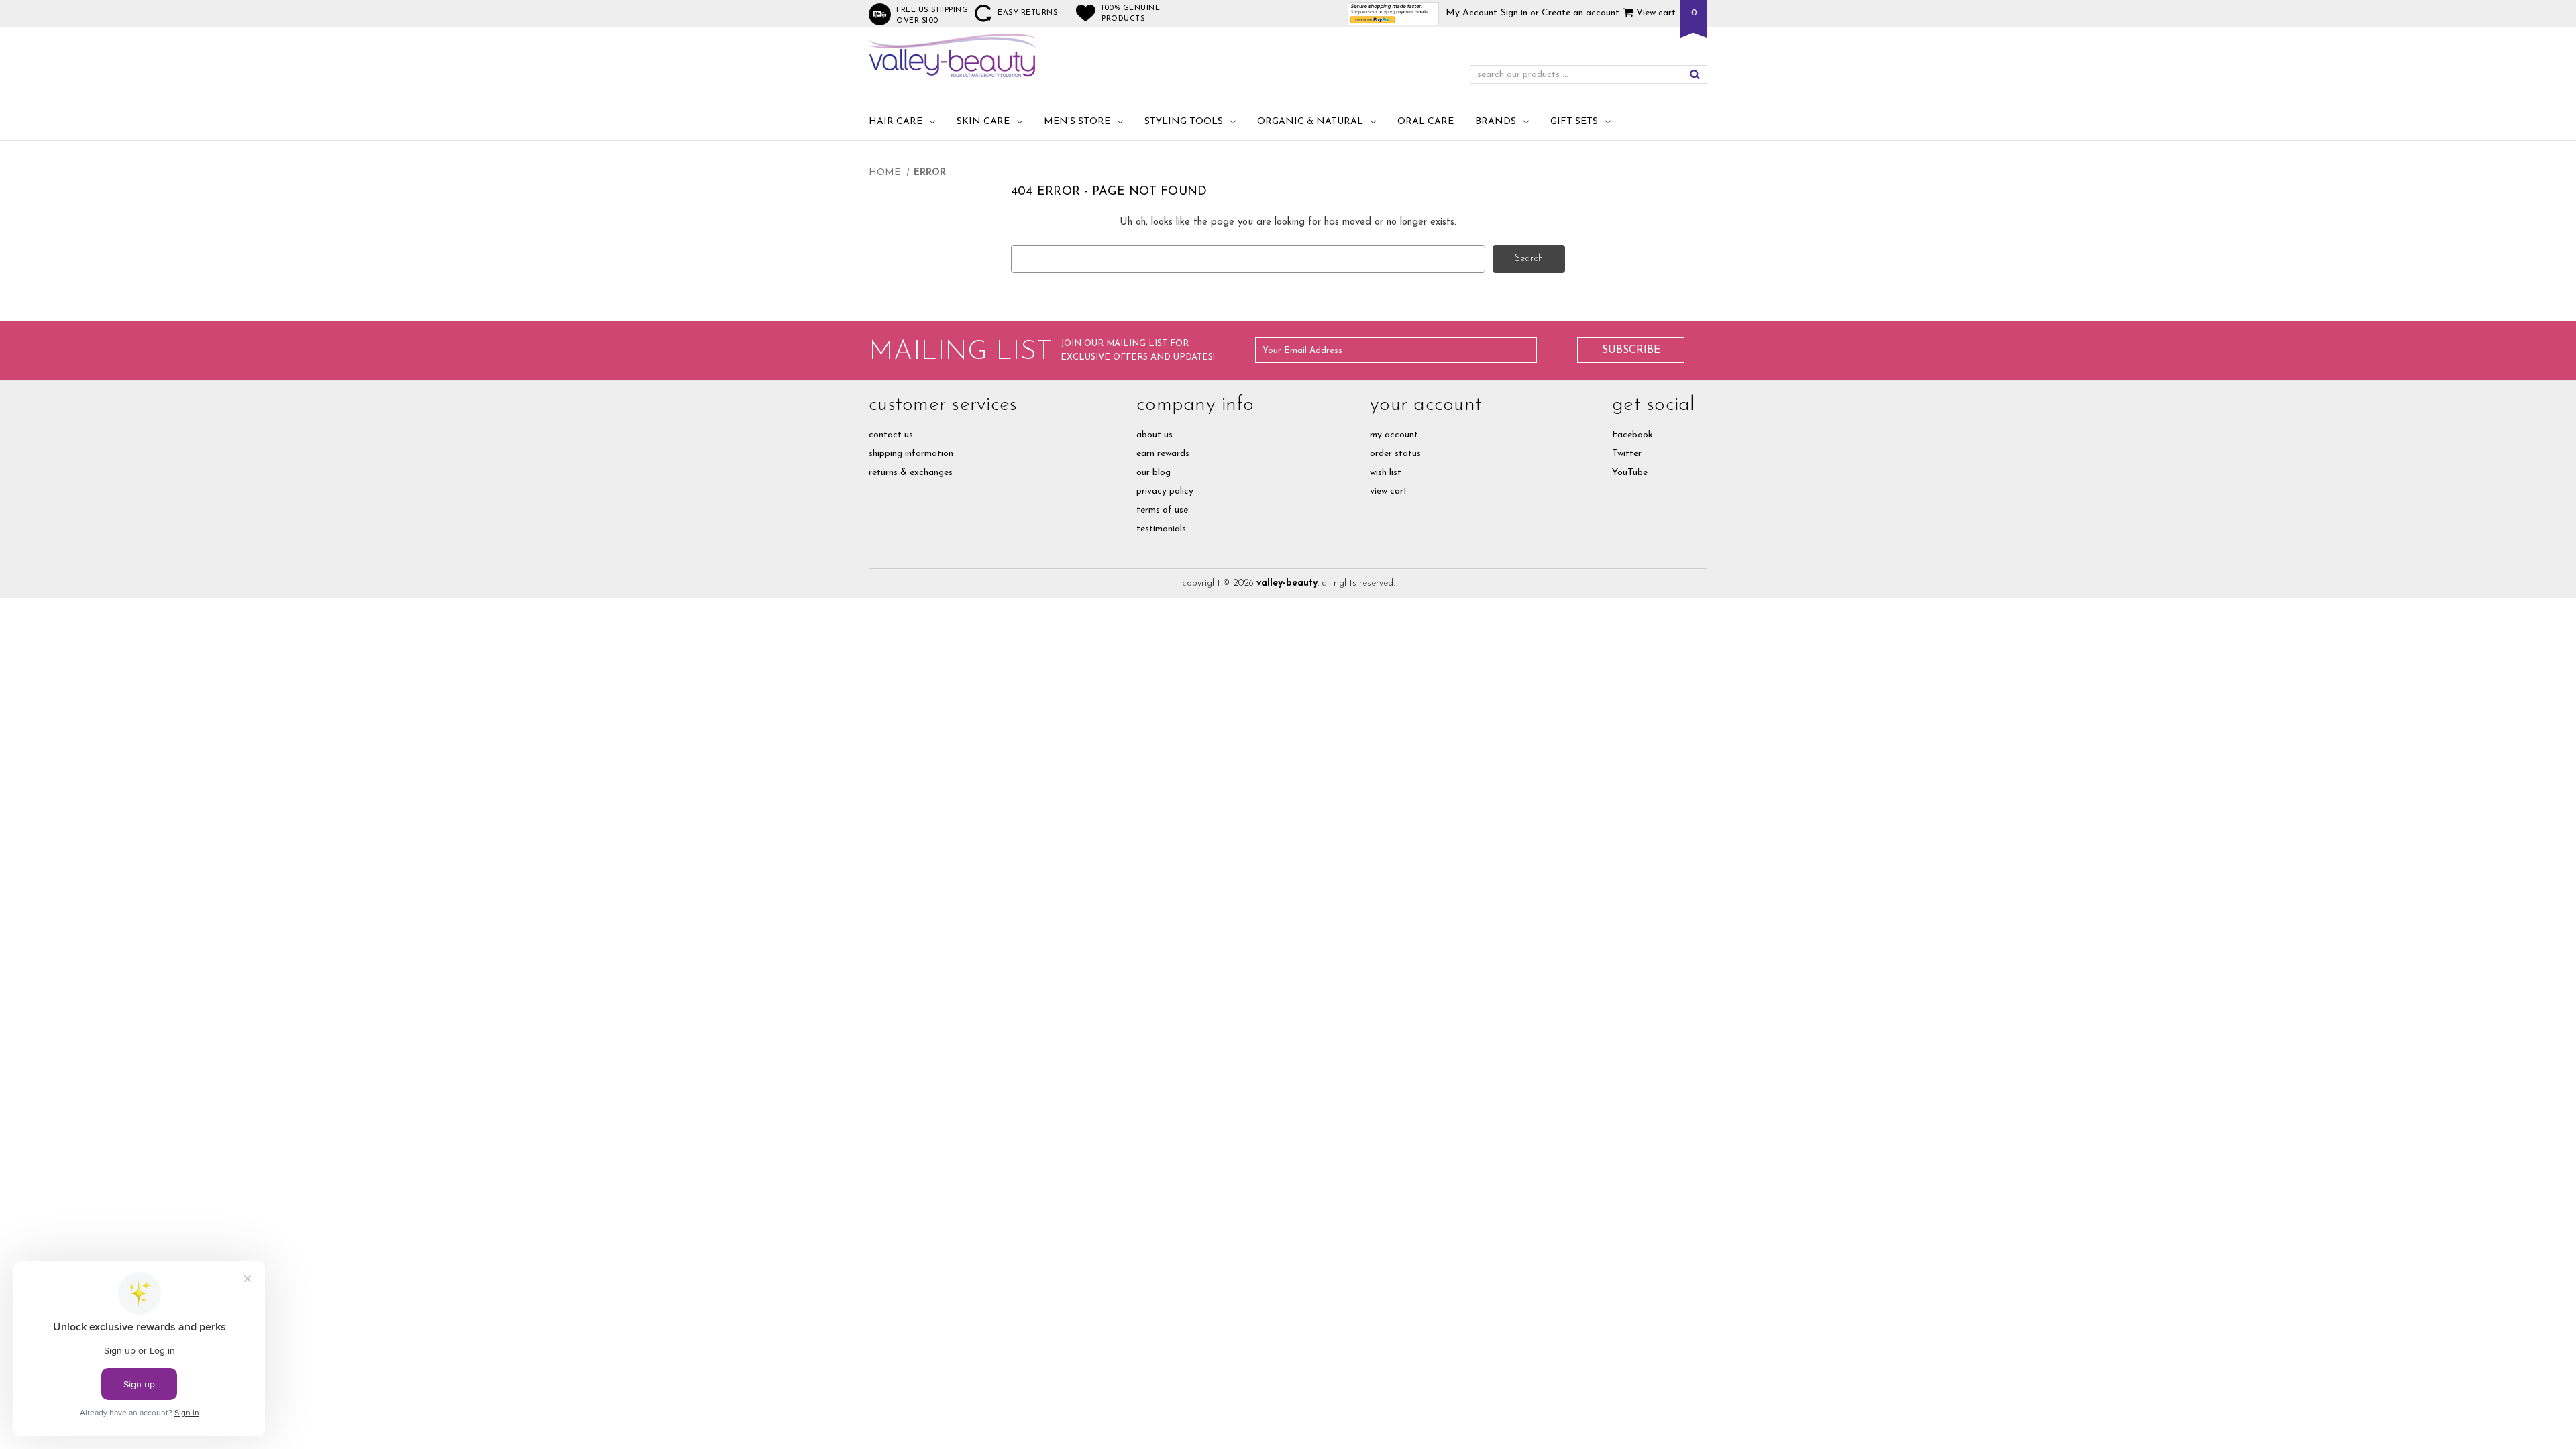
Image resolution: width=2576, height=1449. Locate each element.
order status (1395, 454)
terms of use (1162, 510)
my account (1394, 435)
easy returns (1028, 13)
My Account (1471, 13)
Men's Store (1077, 122)
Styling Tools (1184, 122)
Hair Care (896, 122)
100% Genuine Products (1131, 14)
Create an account (1580, 13)
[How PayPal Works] (1394, 13)
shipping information (911, 454)
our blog (1153, 473)
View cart (1655, 13)
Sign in (1514, 13)
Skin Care (983, 122)
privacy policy (1165, 491)
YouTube (1630, 473)
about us (1155, 435)
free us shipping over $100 (932, 16)
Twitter (1627, 454)
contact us (891, 435)
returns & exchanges (911, 473)
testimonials (1161, 529)
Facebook (1632, 435)
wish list (1386, 473)
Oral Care (1426, 122)
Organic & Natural (1310, 122)
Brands (1496, 122)
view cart (1389, 491)
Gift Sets (1574, 122)
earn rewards (1163, 454)
